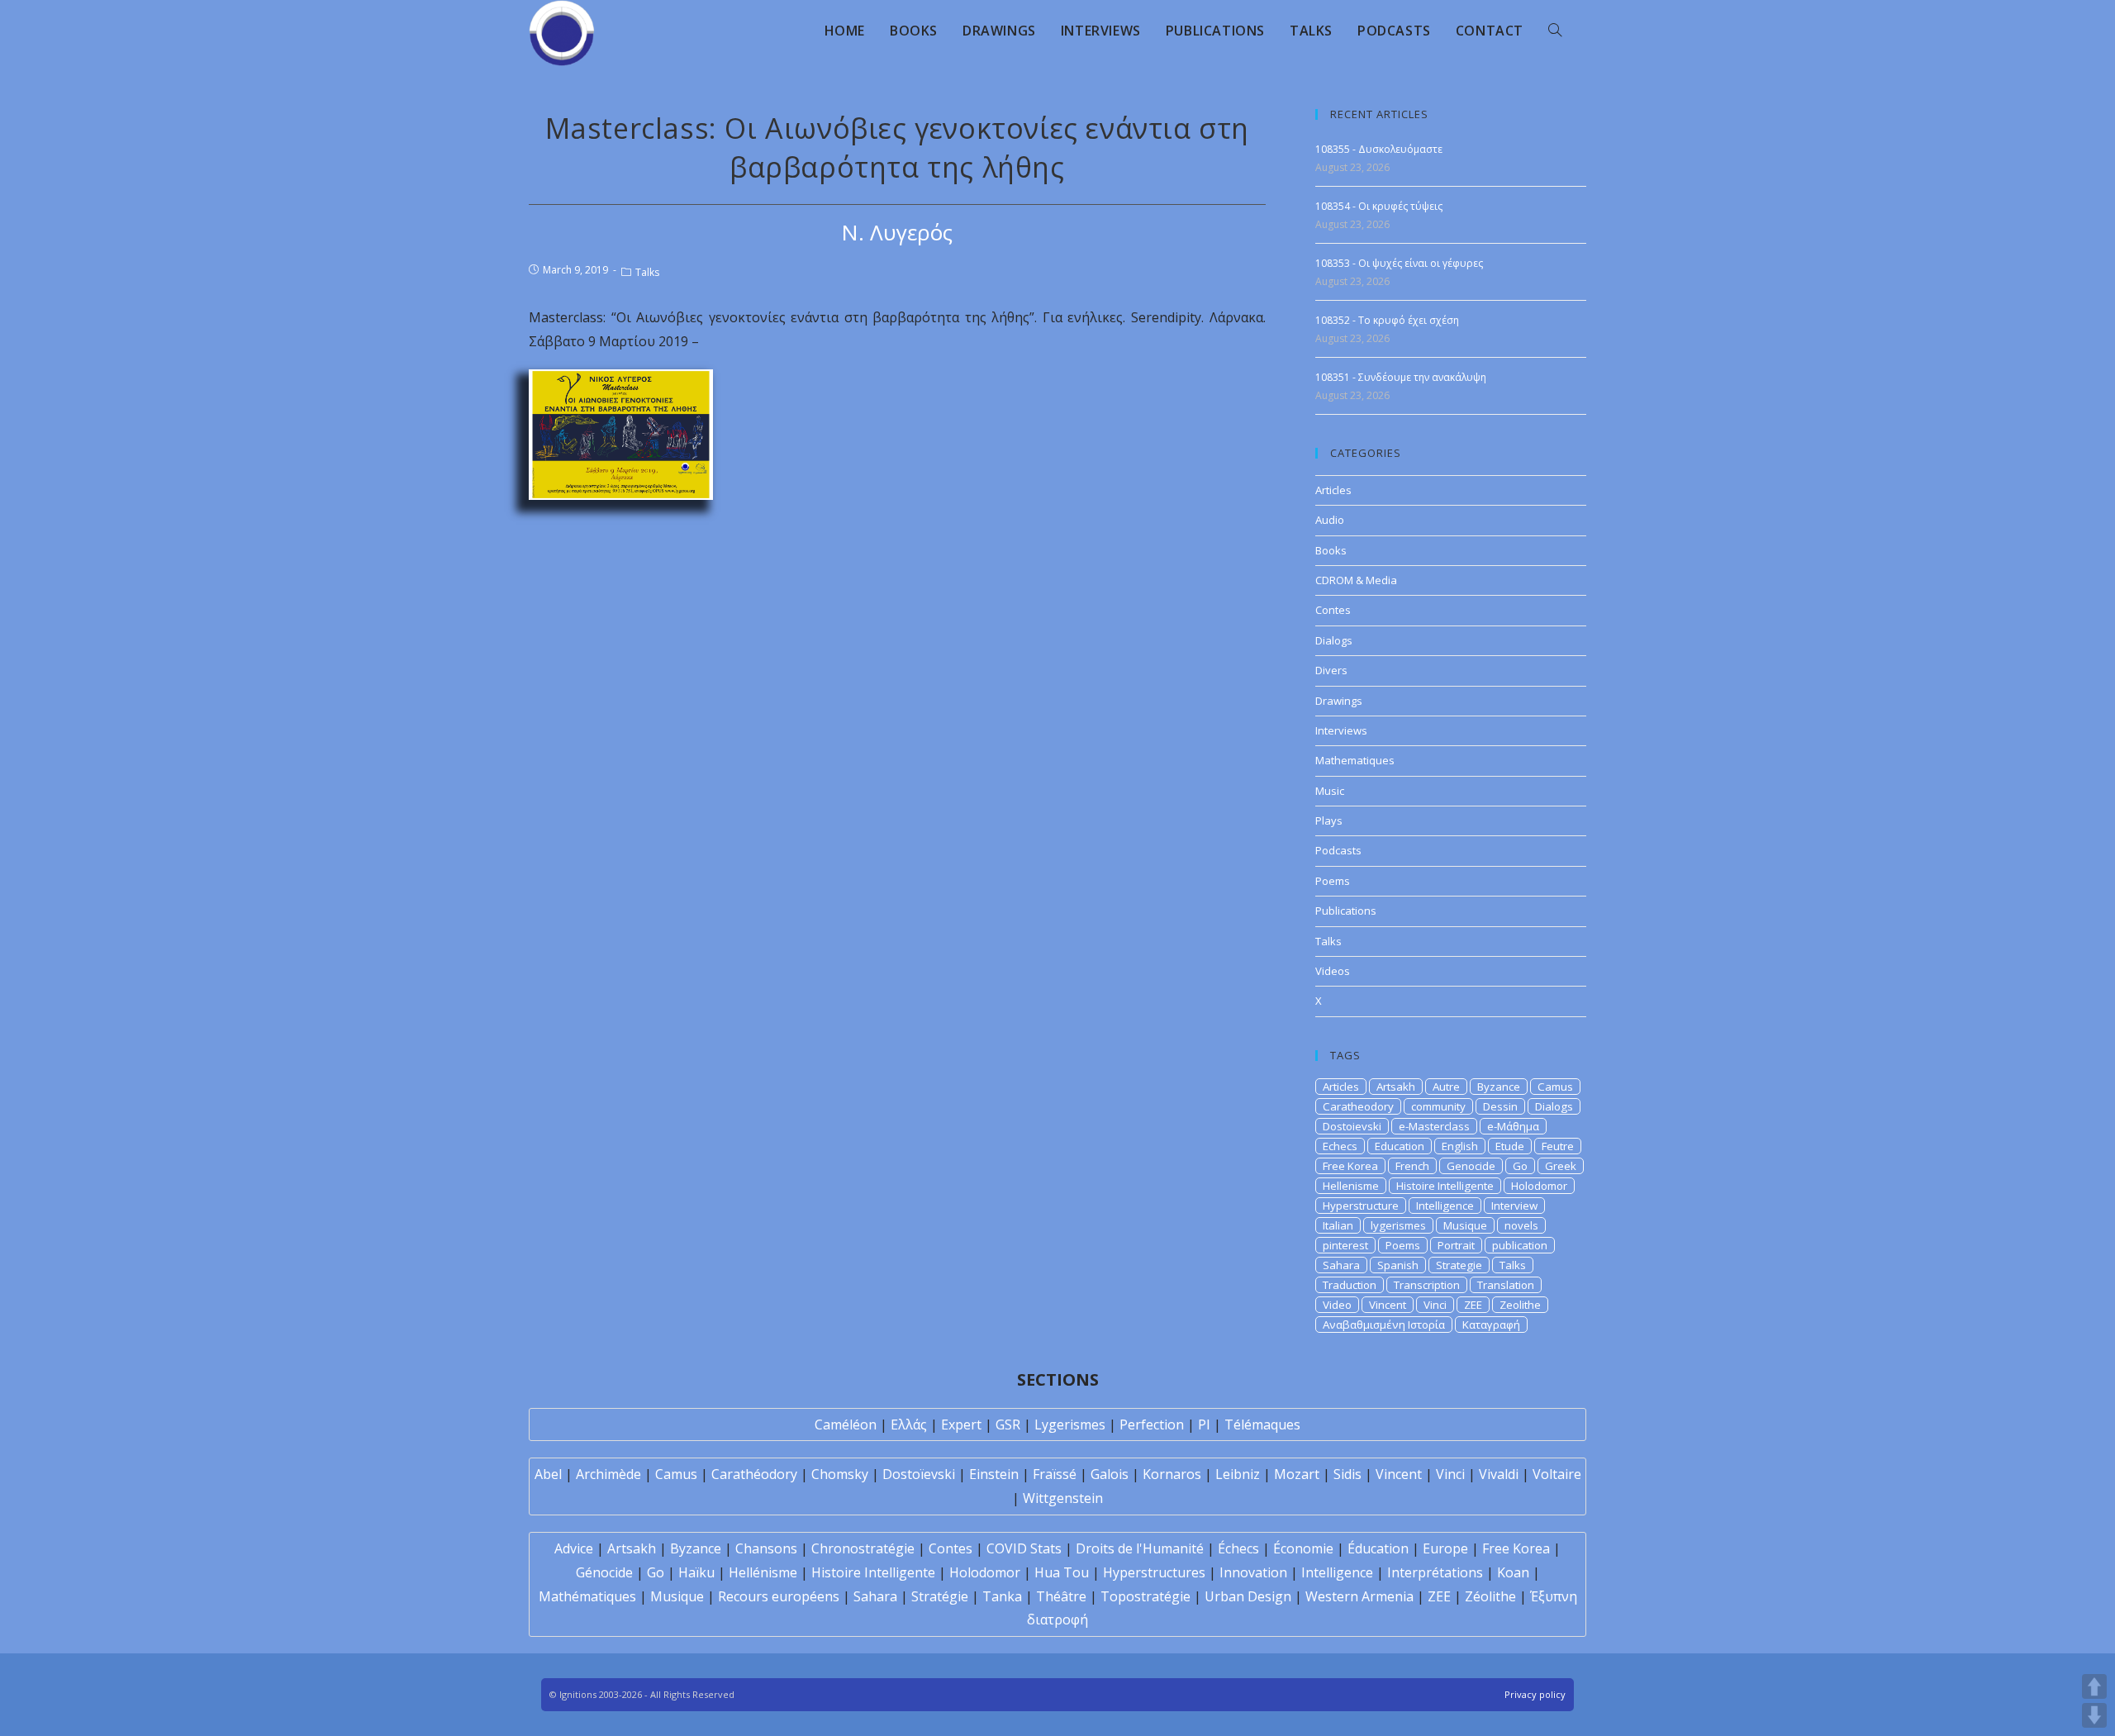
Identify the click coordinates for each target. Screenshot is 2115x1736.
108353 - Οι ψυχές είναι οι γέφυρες (1399, 263)
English (1460, 1146)
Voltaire (1557, 1474)
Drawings (1339, 701)
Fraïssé (1055, 1474)
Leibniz (1238, 1474)
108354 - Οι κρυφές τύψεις (1381, 206)
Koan (1513, 1572)
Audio (1330, 520)
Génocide (604, 1572)
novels (1521, 1225)
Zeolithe (1520, 1305)
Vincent (1388, 1305)
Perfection (1152, 1424)
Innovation (1253, 1572)
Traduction (1350, 1285)
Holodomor (1539, 1186)
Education (1400, 1146)
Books (1331, 550)
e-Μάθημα (1513, 1126)
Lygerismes (1070, 1424)
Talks (647, 272)
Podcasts (1338, 850)
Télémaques (1262, 1424)
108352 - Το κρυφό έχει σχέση (1387, 320)
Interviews (1341, 730)
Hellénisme (763, 1572)
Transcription (1427, 1285)
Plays (1329, 820)
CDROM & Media (1356, 580)
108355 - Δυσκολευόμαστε (1379, 149)
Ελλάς (909, 1424)
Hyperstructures (1154, 1572)
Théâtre (1061, 1596)
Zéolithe (1490, 1596)
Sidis (1347, 1474)
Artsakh (1396, 1087)
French (1412, 1166)
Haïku (696, 1572)
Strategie (1459, 1265)
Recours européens (779, 1596)
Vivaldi (1499, 1474)
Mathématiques (587, 1596)
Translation (1506, 1285)
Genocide (1471, 1166)
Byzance (1499, 1087)
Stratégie (940, 1596)
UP (2094, 1686)
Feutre (1558, 1146)
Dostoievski (1352, 1126)
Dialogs (1334, 640)
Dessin (1500, 1106)
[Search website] (1555, 31)
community (1438, 1106)
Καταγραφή (1491, 1325)
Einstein (994, 1474)
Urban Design (1248, 1596)
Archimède (608, 1474)
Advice (574, 1548)
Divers (1331, 670)
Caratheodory (1358, 1106)
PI (1204, 1424)
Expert (961, 1424)
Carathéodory (754, 1474)
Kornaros (1172, 1474)
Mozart (1297, 1474)
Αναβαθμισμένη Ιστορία (1384, 1325)
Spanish (1398, 1265)
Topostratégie (1145, 1596)
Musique (1465, 1225)
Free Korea (1350, 1166)
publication (1520, 1245)
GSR (1008, 1424)
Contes (1333, 610)
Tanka (1002, 1596)
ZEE (1473, 1305)
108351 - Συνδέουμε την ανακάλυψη (1401, 377)
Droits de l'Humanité (1140, 1548)
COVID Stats (1024, 1548)
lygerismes (1398, 1225)
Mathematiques (1355, 760)
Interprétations (1435, 1572)
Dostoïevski (919, 1474)
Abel (548, 1474)
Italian (1338, 1225)
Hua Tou (1062, 1572)
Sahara (1341, 1265)
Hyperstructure (1361, 1206)
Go (1520, 1166)
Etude (1510, 1146)
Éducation (1378, 1548)
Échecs (1238, 1548)
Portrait (1456, 1245)
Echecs (1340, 1146)
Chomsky (840, 1474)
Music (1330, 791)
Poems (1333, 881)
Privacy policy (1535, 1694)
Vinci (1435, 1305)
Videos (1333, 971)
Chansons (766, 1548)
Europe (1445, 1548)
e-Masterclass (1434, 1126)
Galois (1110, 1474)
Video (1337, 1305)
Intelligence (1445, 1206)
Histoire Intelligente (1445, 1186)
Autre (1446, 1087)
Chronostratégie (863, 1548)
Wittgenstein (1063, 1498)
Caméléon (846, 1424)
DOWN (2094, 1715)
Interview (1514, 1206)
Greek (1561, 1166)
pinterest (1345, 1245)
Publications (1346, 911)
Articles (1333, 490)
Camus (1555, 1087)
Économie (1303, 1548)
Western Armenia (1359, 1596)
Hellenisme (1351, 1186)
